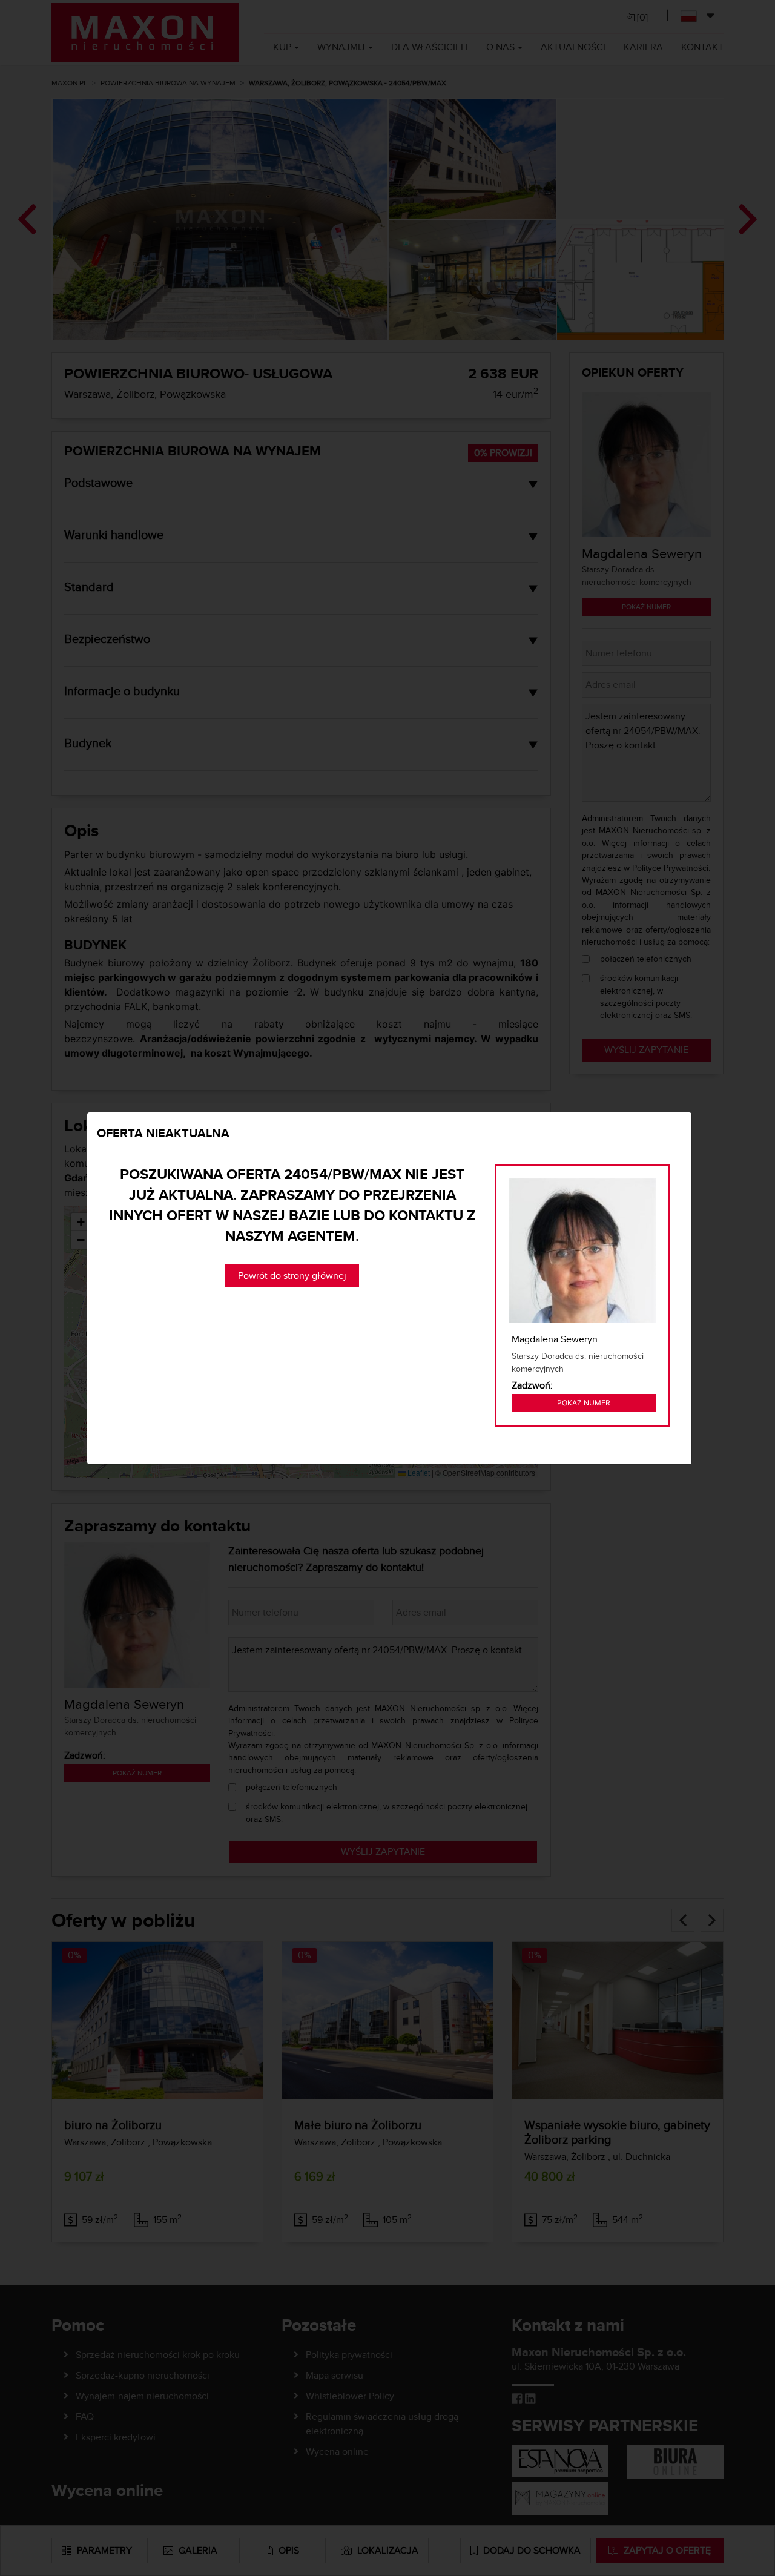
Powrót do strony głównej (292, 1276)
